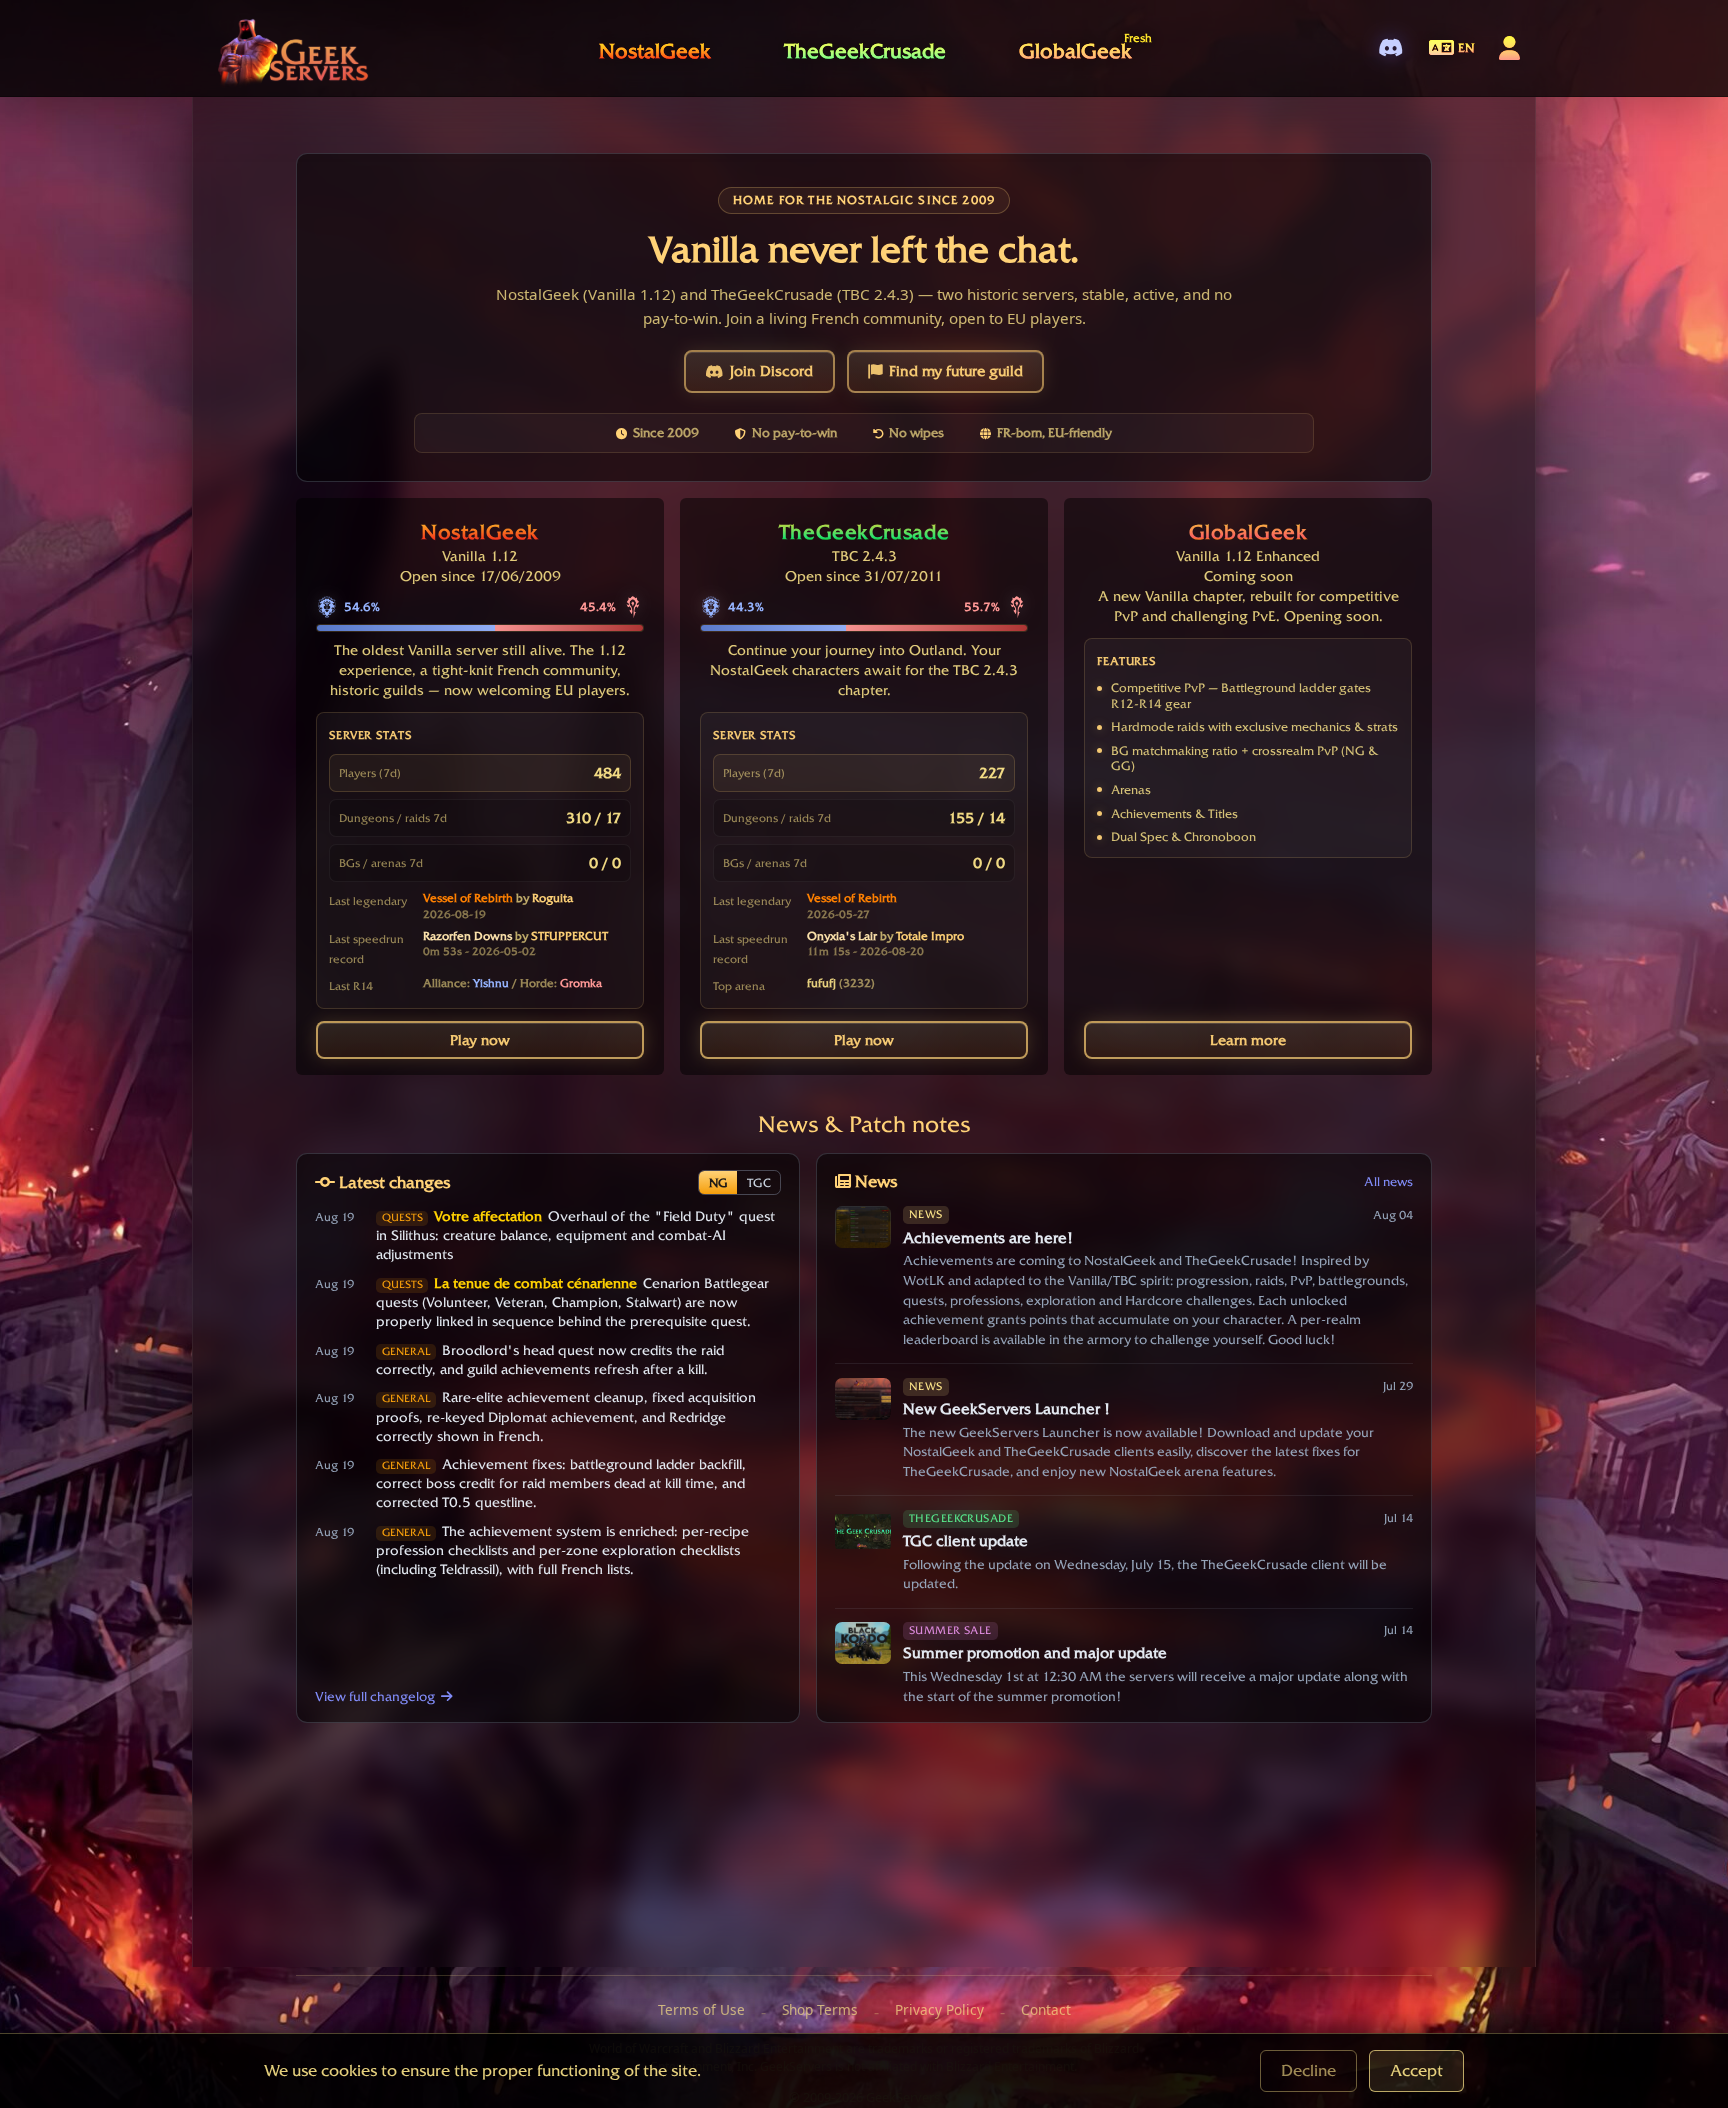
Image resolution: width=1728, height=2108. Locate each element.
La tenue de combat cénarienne (535, 1283)
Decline (1308, 2070)
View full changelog (375, 1696)
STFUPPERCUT (569, 936)
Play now (480, 1040)
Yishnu (491, 983)
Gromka (581, 983)
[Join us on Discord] (1390, 48)
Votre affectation (488, 1216)
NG (718, 1182)
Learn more (1248, 1040)
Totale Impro (930, 936)
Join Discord (771, 371)
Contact (1046, 2009)
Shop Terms (820, 2009)
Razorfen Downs (467, 936)
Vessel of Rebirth (468, 898)
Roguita (552, 898)
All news (1388, 1181)
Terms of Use (701, 2009)
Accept (1416, 2070)
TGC (759, 1182)
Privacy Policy (939, 2009)
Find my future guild (956, 371)
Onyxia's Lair (842, 936)
